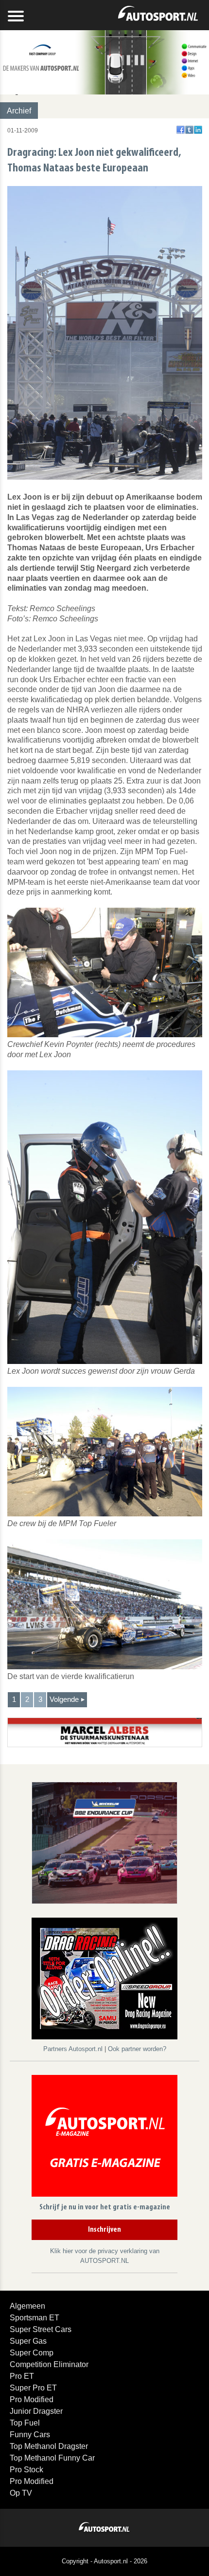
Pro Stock (26, 2470)
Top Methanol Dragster (49, 2446)
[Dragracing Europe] (104, 1980)
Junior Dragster (36, 2411)
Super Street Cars (41, 2329)
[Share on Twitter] (189, 130)
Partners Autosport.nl (74, 2049)
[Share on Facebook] (181, 130)
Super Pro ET (33, 2388)
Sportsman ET (35, 2318)
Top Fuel (25, 2423)
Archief (19, 111)
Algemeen (27, 2306)
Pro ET (22, 2376)
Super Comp (32, 2353)
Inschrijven (104, 2230)
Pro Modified (32, 2399)
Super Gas (28, 2341)
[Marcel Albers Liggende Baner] (105, 1732)
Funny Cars (30, 2435)
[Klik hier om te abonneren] (104, 2137)
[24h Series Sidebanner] (104, 1842)
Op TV (21, 2493)
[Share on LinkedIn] (198, 130)
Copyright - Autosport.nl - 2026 (104, 2561)
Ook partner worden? (137, 2049)
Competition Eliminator (49, 2364)
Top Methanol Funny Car (52, 2458)
